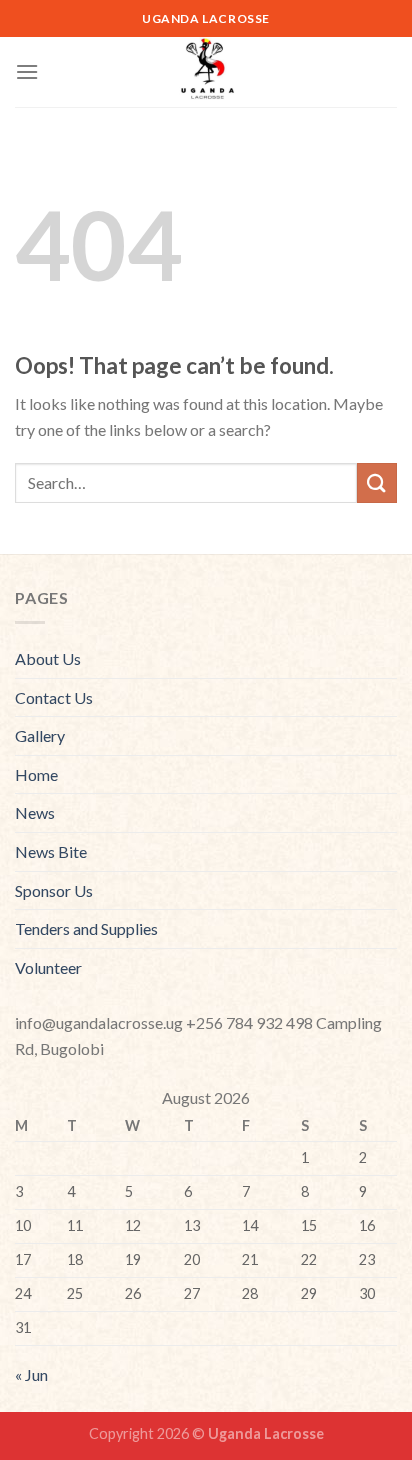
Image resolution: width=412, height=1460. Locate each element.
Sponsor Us (54, 890)
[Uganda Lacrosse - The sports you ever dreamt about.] (206, 72)
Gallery (40, 735)
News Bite (51, 851)
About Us (48, 658)
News (35, 812)
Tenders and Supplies (86, 928)
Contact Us (54, 697)
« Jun (31, 1374)
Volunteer (48, 967)
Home (36, 774)
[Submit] (377, 482)
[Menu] (27, 71)
